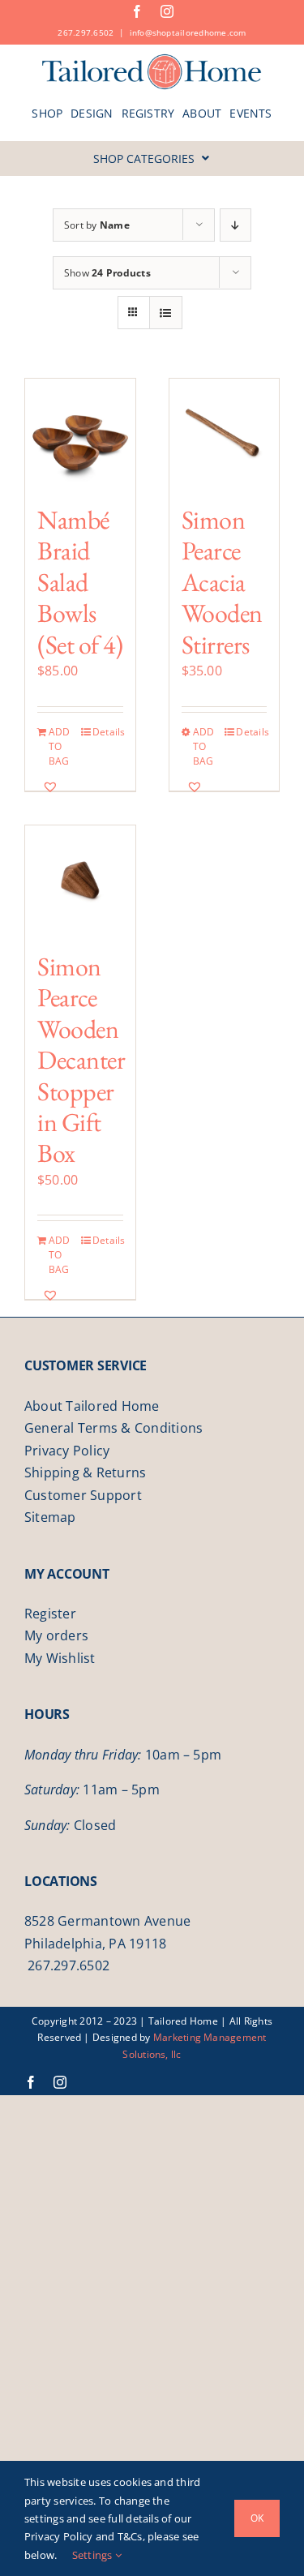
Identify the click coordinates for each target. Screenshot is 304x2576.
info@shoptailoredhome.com (188, 32)
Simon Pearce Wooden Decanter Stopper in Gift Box (81, 1060)
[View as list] (166, 313)
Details (108, 732)
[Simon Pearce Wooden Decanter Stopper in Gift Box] (80, 881)
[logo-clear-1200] (152, 59)
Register (50, 1614)
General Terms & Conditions (113, 1428)
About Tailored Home (92, 1406)
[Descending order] (235, 225)
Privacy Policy (67, 1451)
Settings (94, 2555)
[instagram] (167, 11)
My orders (56, 1635)
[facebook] (137, 11)
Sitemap (50, 1517)
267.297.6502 (86, 32)
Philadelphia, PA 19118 (95, 1944)
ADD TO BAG (60, 746)
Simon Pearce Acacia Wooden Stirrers (222, 582)
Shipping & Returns (85, 1472)
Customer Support (83, 1495)
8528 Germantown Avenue (107, 1921)
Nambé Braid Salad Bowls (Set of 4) (80, 582)
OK (257, 2518)
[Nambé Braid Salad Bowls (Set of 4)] (80, 434)
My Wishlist (60, 1658)
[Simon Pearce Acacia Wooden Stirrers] (225, 434)
